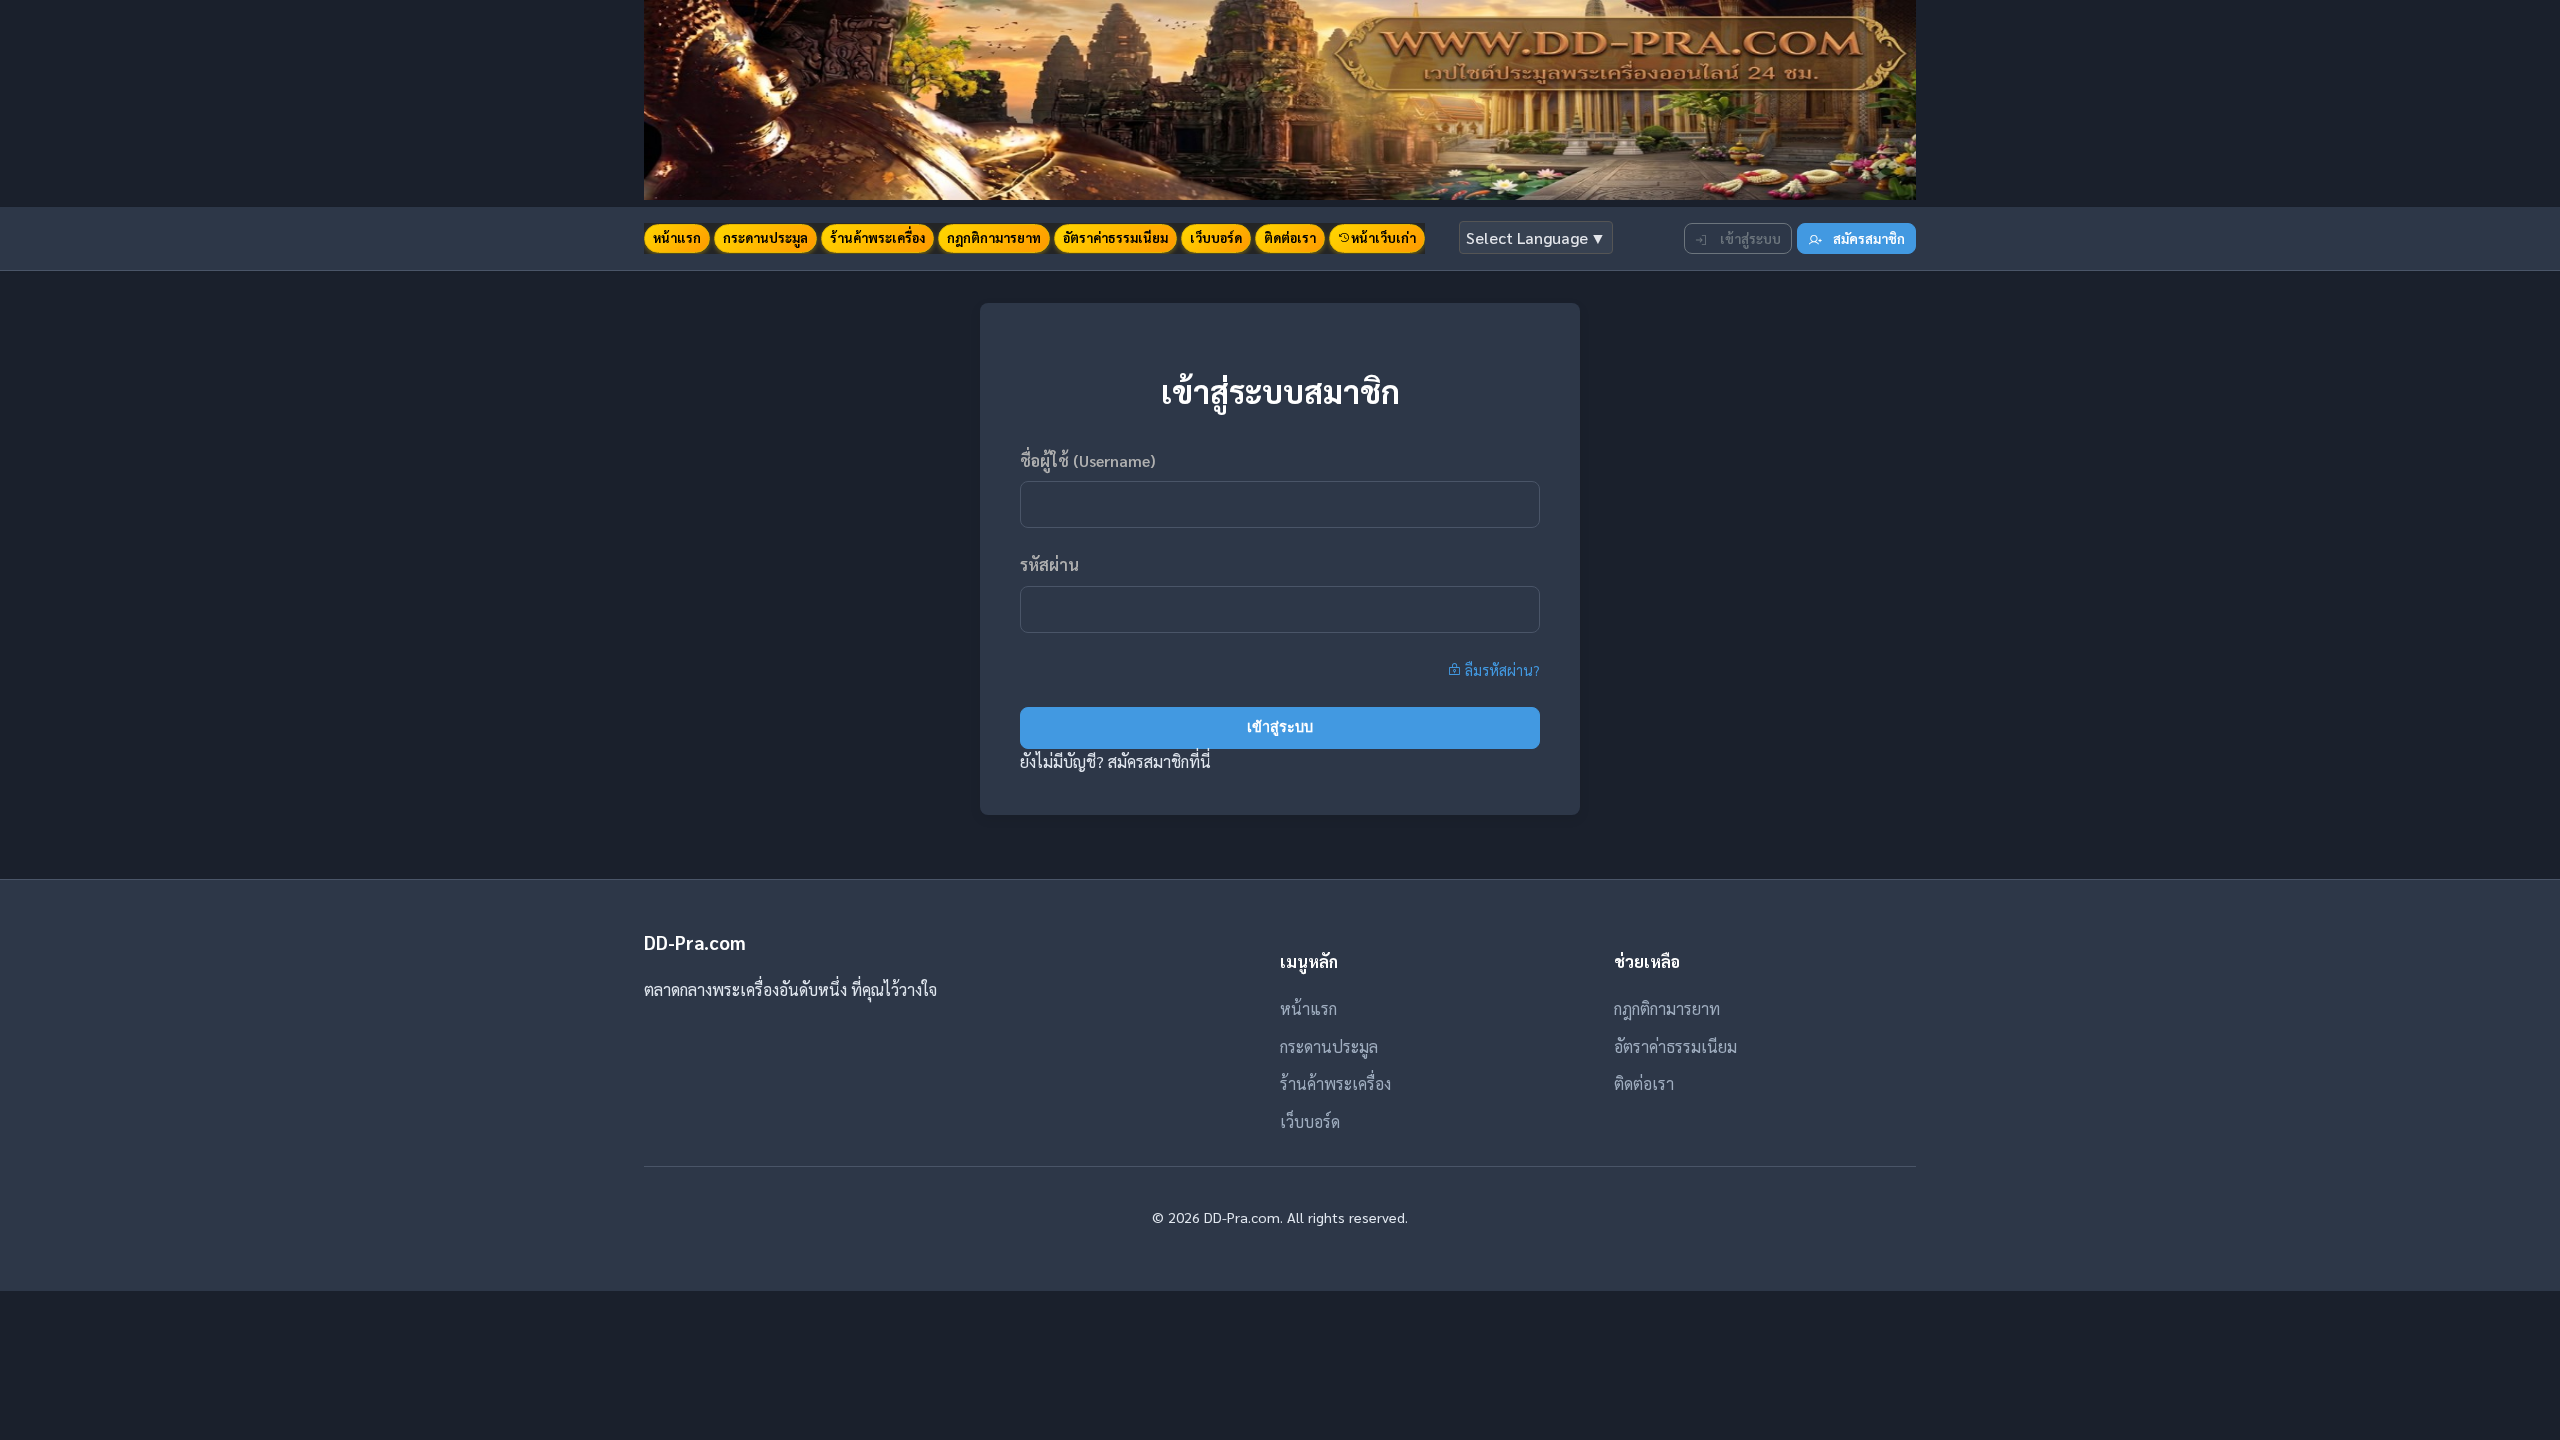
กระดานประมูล (765, 237)
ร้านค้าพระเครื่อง (877, 237)
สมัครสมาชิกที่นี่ (1159, 761)
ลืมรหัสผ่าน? (1500, 670)
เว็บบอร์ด (1216, 237)
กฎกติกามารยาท (994, 237)
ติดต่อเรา (1290, 237)
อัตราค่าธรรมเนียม (1115, 237)
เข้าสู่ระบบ (1749, 238)
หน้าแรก (677, 237)
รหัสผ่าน (1049, 564)
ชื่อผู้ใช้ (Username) (1087, 460)
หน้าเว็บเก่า (1383, 237)
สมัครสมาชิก (1867, 238)
